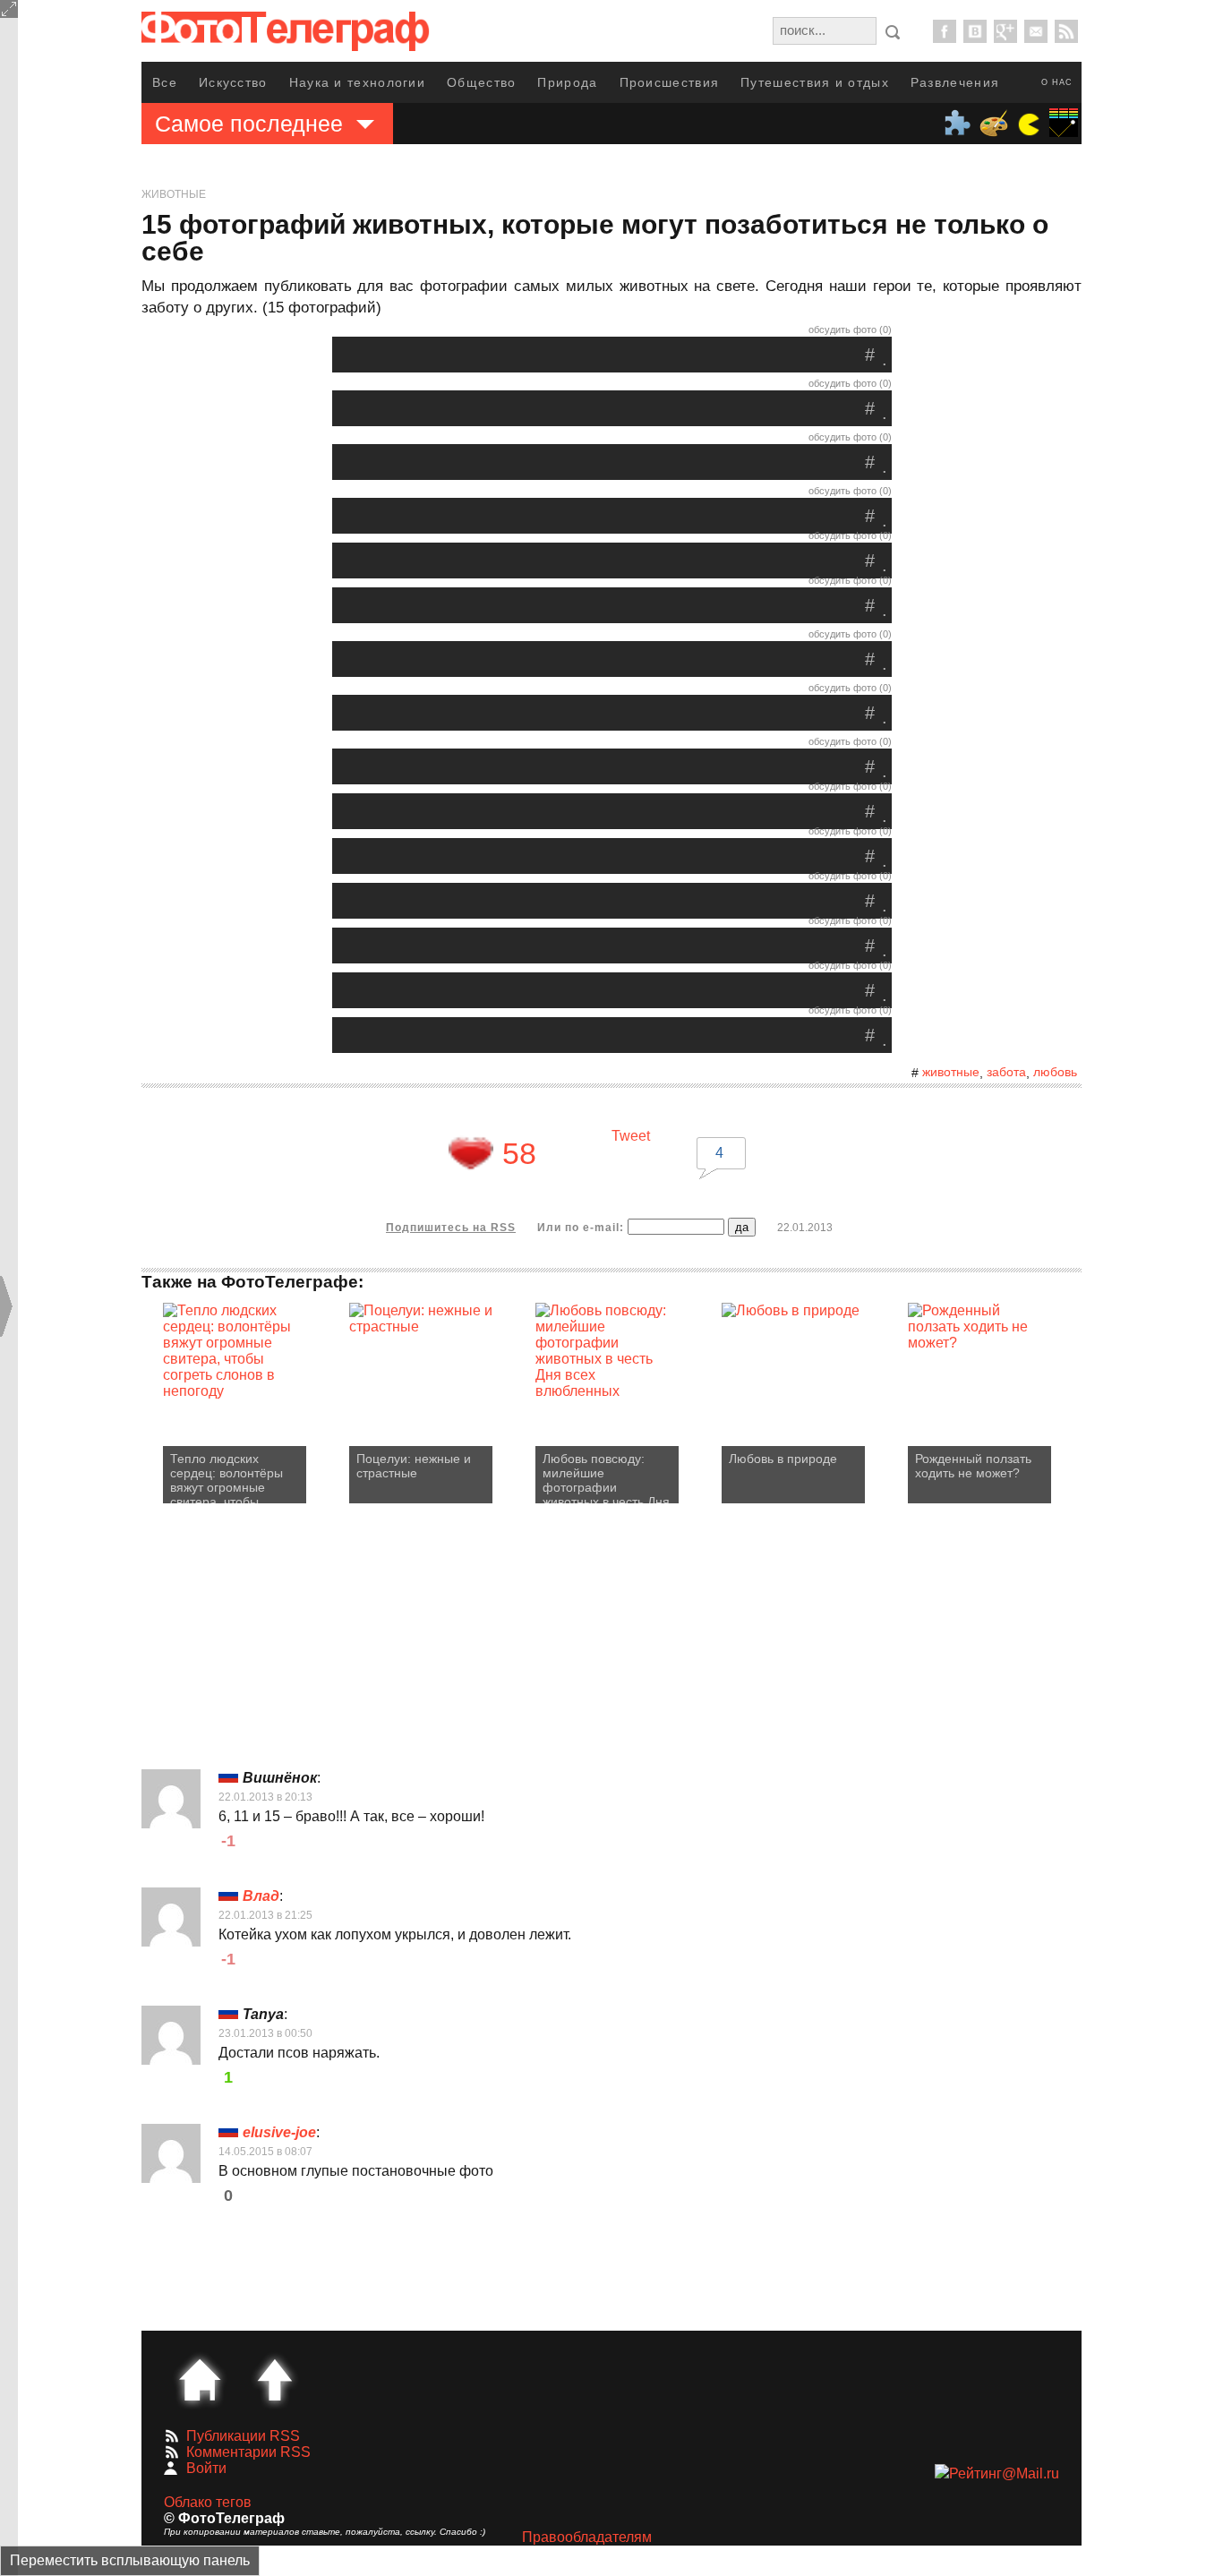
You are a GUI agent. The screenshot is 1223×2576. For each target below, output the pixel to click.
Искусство (233, 82)
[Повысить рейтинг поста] (471, 1153)
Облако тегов (208, 2502)
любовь (1055, 1072)
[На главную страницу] (200, 2380)
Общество (481, 82)
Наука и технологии (357, 82)
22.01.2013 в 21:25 (265, 1915)
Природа (567, 82)
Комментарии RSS (248, 2452)
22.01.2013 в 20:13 (265, 1797)
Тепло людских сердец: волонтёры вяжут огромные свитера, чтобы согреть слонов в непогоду (227, 1477)
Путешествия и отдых (815, 82)
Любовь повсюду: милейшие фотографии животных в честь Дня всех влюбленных (606, 1477)
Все (165, 82)
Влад (261, 1896)
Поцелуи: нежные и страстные (414, 1466)
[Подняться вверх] (275, 2380)
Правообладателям (587, 2537)
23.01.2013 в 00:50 (265, 2033)
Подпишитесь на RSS (451, 1228)
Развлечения (955, 82)
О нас (1057, 82)
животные (951, 1072)
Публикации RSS (243, 2436)
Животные (174, 194)
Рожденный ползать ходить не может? (973, 1466)
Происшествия (670, 82)
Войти (206, 2468)
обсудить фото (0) (850, 329)
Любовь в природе (783, 1459)
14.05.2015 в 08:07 (265, 2152)
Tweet (631, 1136)
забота (1006, 1072)
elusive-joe (279, 2132)
